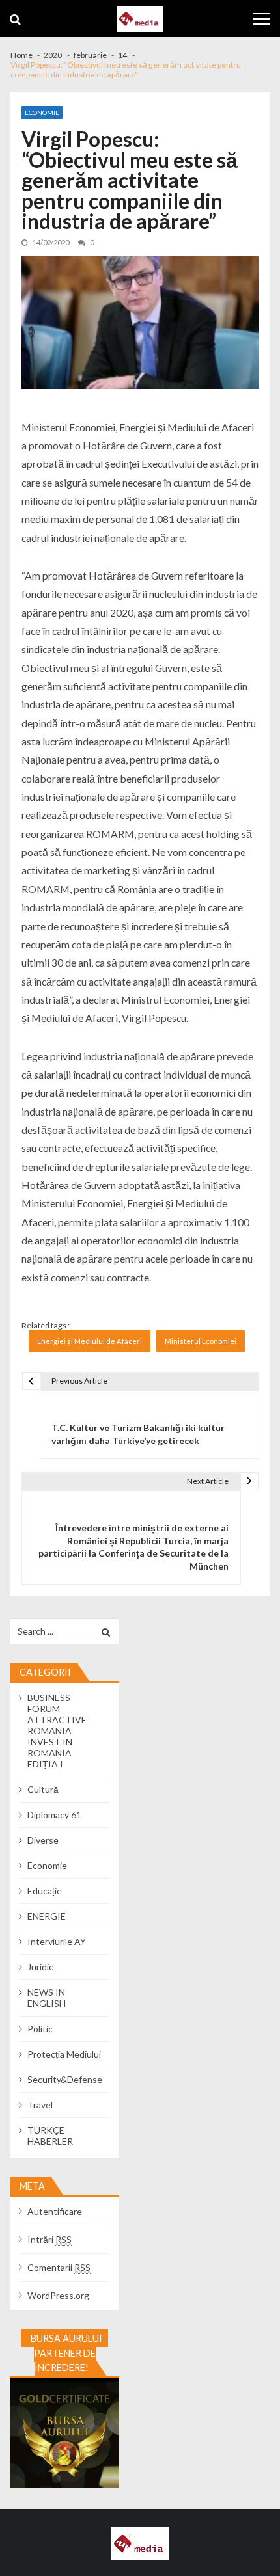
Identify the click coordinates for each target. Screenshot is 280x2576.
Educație (45, 1891)
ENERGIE (47, 1916)
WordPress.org (58, 2295)
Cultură (43, 1789)
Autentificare (55, 2211)
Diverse (43, 1840)
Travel (40, 2105)
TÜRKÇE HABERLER (50, 2136)
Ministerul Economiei (201, 1341)
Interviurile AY (57, 1941)
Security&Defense (65, 2079)
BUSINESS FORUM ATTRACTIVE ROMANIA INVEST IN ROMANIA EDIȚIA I (57, 1731)
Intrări (49, 2239)
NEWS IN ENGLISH (47, 1998)
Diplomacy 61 (54, 1815)
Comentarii (59, 2267)
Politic (40, 2029)
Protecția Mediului (64, 2054)
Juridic (40, 1967)
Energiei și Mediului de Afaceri (90, 1341)
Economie (42, 113)
